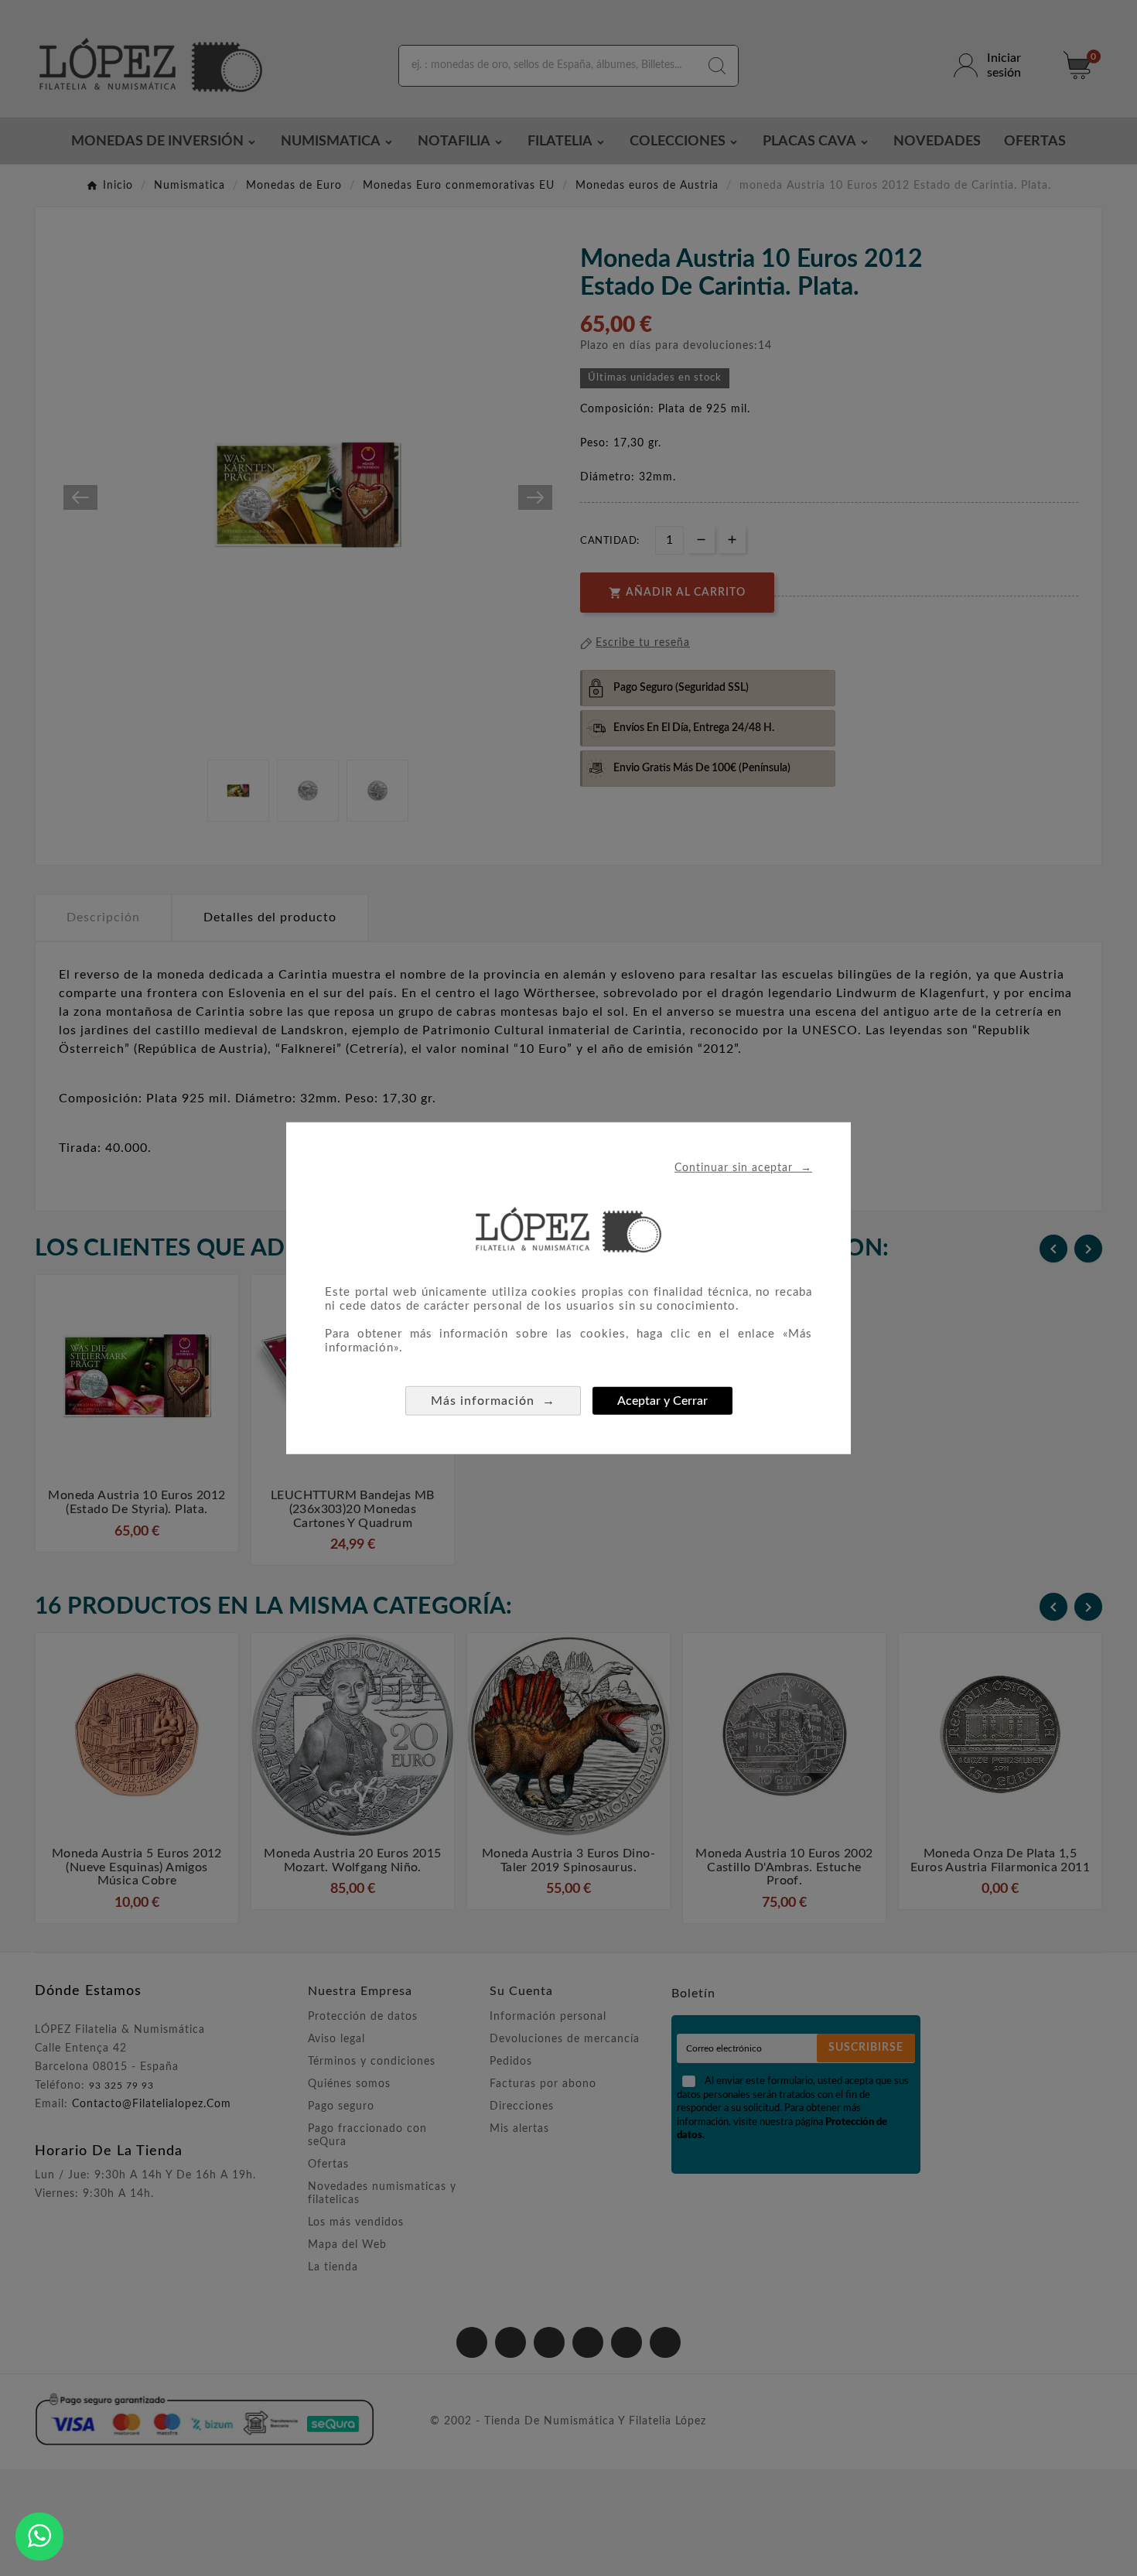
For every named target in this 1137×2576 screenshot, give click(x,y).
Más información (493, 1400)
